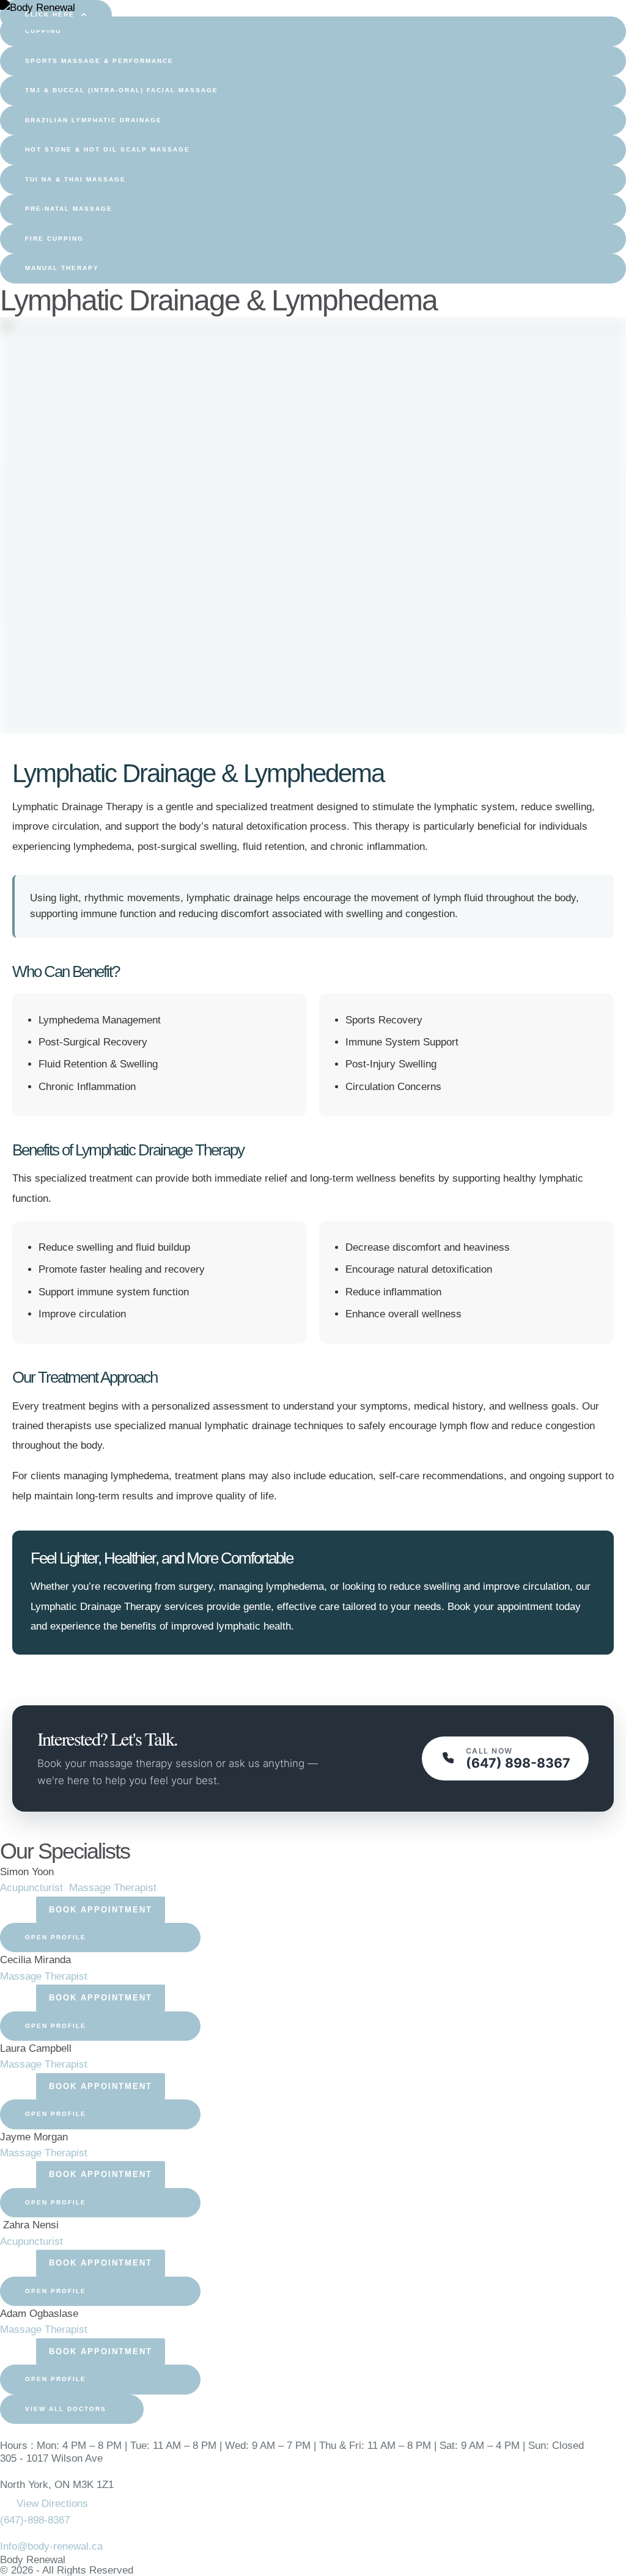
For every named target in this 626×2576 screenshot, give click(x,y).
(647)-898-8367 (35, 2520)
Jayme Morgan (34, 2137)
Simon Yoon (27, 1872)
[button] (313, 31)
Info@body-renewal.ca (51, 2546)
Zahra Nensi (29, 2225)
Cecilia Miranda (35, 1960)
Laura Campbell (36, 2048)
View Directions (52, 2504)
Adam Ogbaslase (39, 2314)
